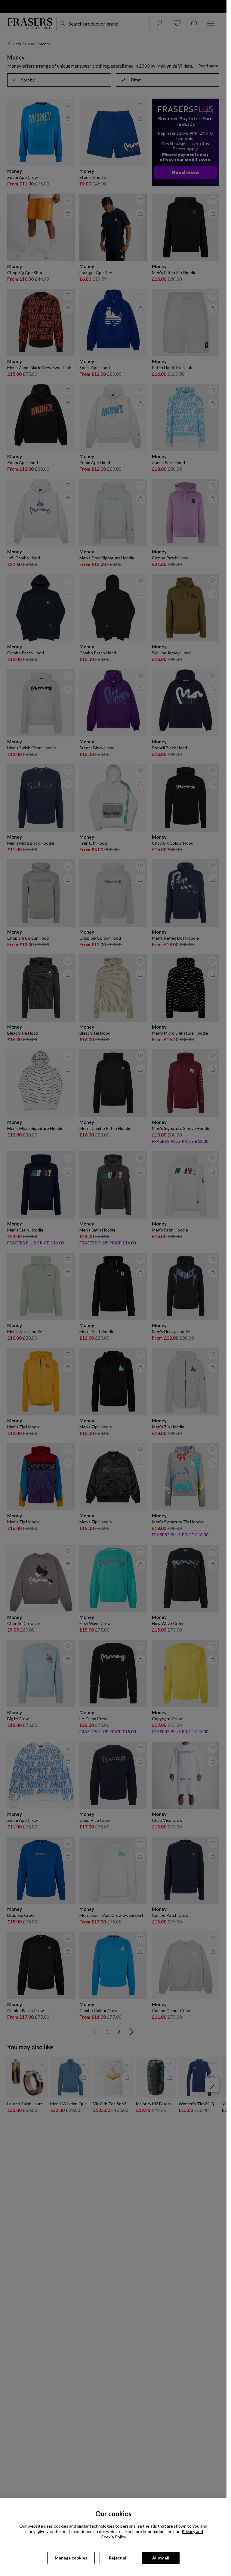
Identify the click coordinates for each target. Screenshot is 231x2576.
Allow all (161, 2558)
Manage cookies (71, 2558)
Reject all (118, 2558)
